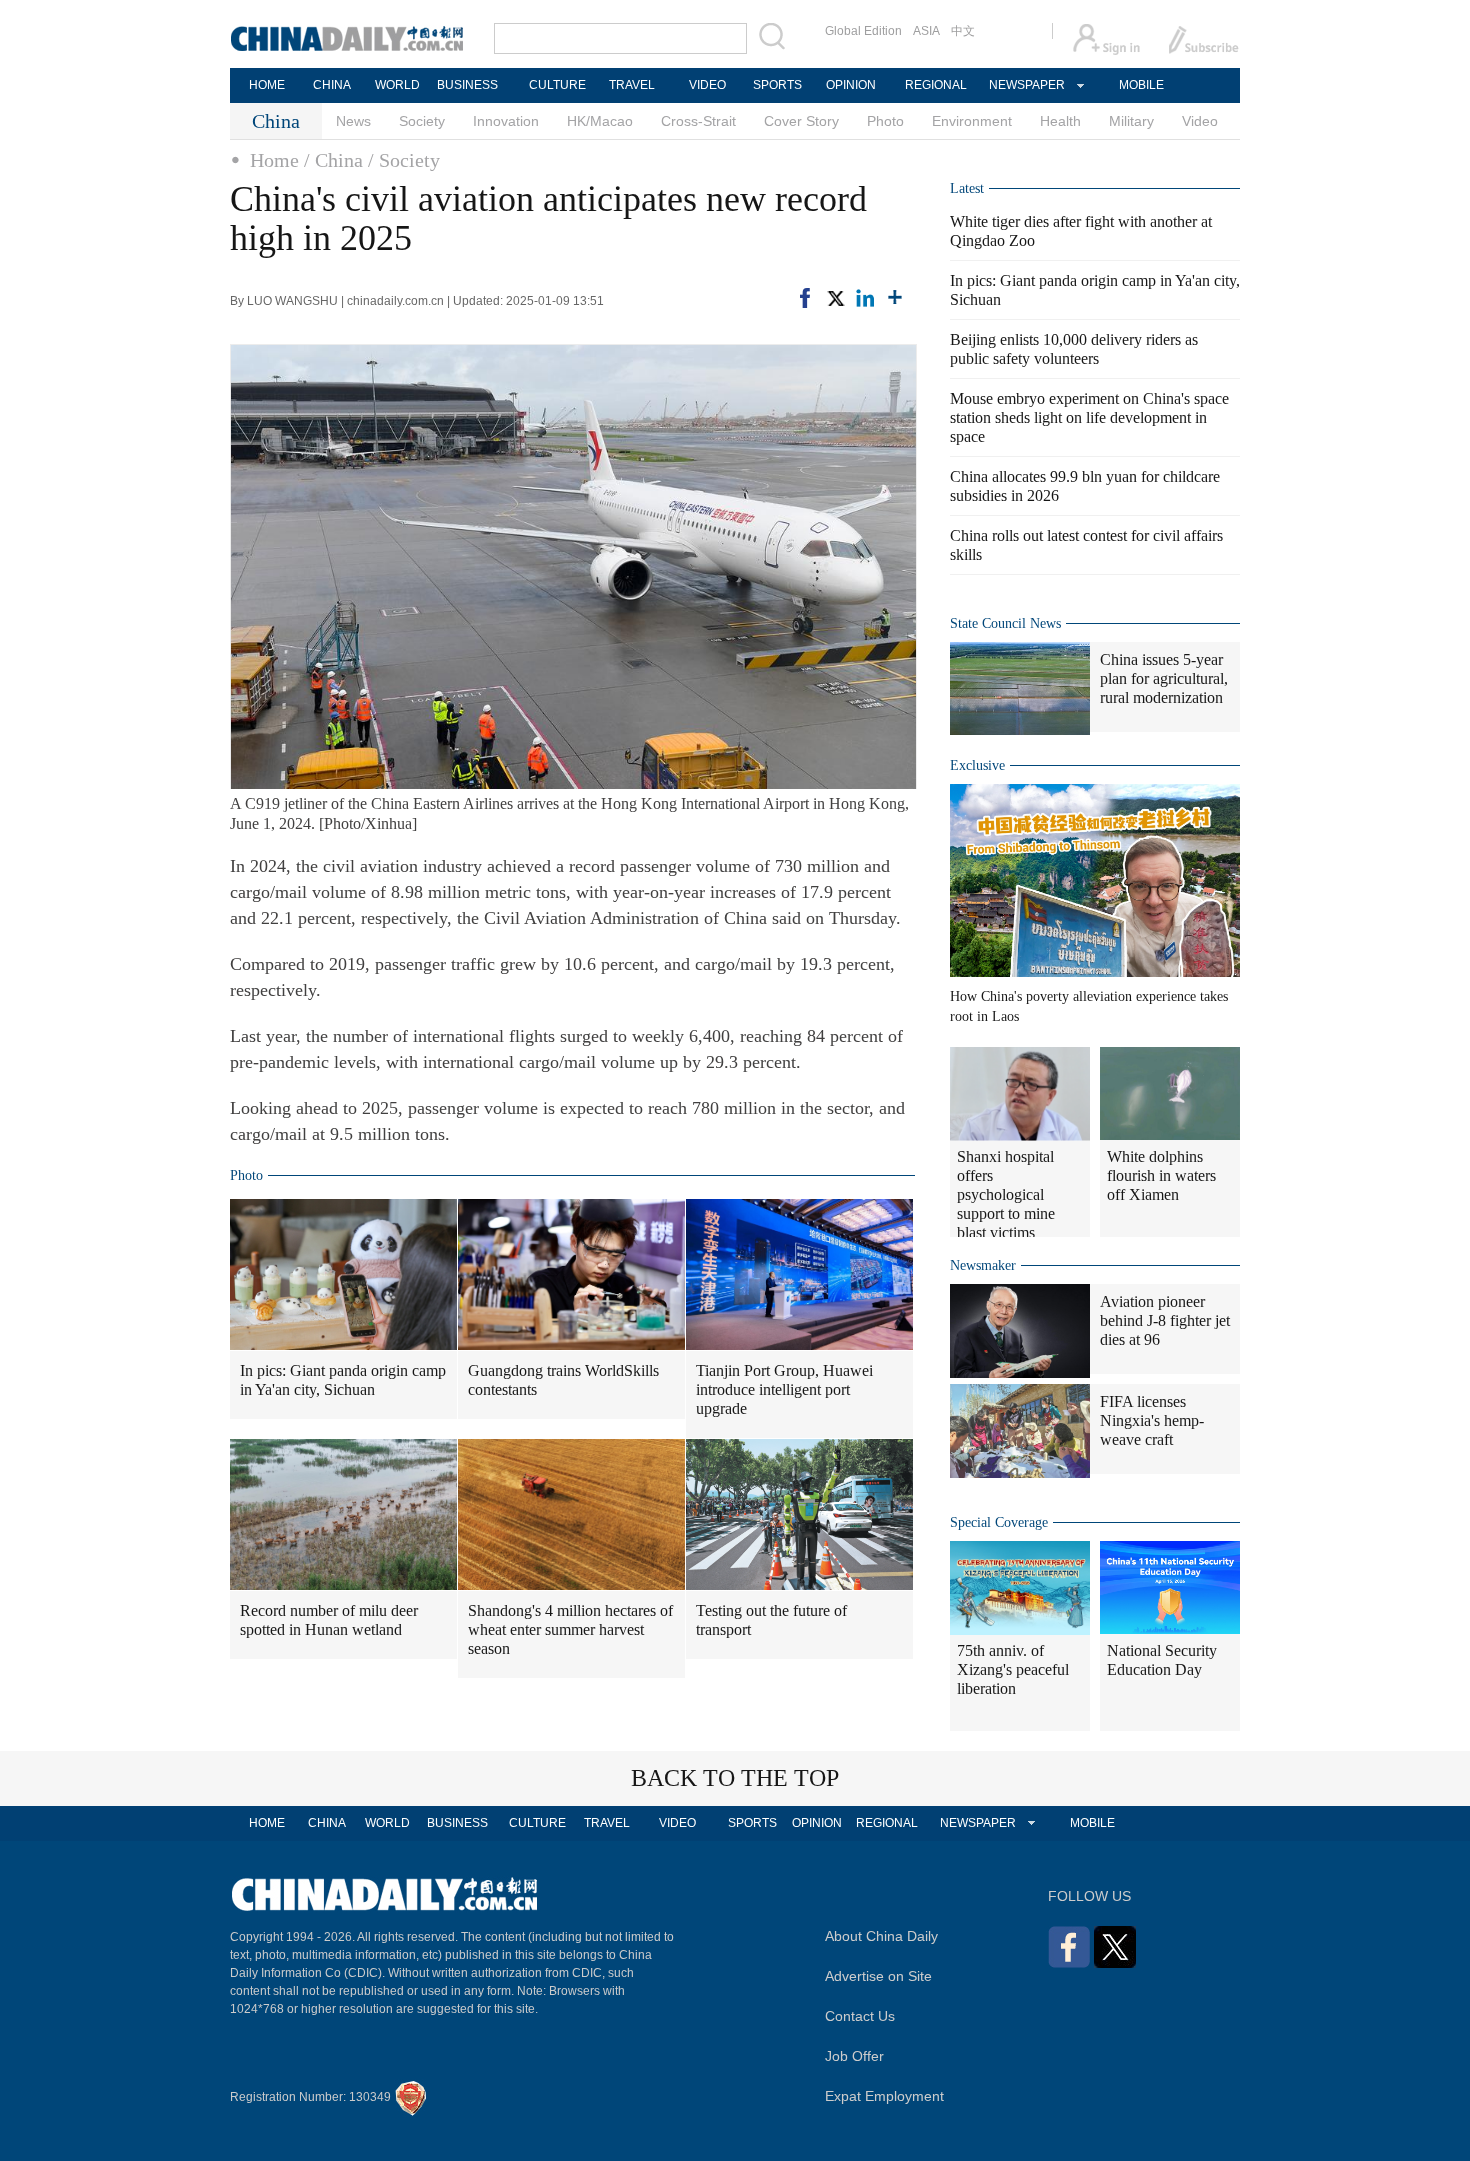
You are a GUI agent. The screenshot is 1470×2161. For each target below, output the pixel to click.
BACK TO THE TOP (735, 1778)
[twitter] (835, 298)
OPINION (851, 85)
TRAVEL (632, 85)
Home (274, 160)
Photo (885, 121)
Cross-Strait (698, 121)
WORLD (397, 85)
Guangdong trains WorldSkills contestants (563, 1380)
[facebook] (805, 298)
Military (1131, 121)
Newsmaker (983, 1265)
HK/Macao (600, 121)
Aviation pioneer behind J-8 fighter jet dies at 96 (1165, 1320)
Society (422, 121)
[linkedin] (865, 298)
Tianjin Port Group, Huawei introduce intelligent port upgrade (784, 1389)
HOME (267, 85)
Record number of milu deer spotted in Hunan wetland (329, 1620)
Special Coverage (999, 1522)
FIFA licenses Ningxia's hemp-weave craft (1152, 1420)
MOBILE (1141, 85)
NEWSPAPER (1026, 85)
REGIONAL (936, 85)
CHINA (332, 85)
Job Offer (854, 2056)
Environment (972, 121)
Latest (967, 188)
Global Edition (863, 31)
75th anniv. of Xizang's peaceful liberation (1013, 1669)
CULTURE (557, 85)
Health (1060, 121)
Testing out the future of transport (771, 1620)
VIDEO (707, 85)
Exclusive (977, 765)
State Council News (1005, 623)
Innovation (506, 121)
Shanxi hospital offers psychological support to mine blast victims (1006, 1194)
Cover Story (801, 121)
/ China (333, 160)
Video (1200, 121)
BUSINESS (467, 85)
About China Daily (881, 1936)
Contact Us (860, 2016)
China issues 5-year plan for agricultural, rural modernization (1164, 678)
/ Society (404, 160)
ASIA (926, 31)
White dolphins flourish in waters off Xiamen (1161, 1175)
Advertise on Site (878, 1976)
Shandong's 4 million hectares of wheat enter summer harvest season (570, 1629)
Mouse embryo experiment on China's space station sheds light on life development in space (1089, 417)
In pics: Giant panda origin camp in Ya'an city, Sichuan (343, 1380)
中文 (963, 31)
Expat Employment (884, 2096)
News (353, 121)
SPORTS (777, 85)
